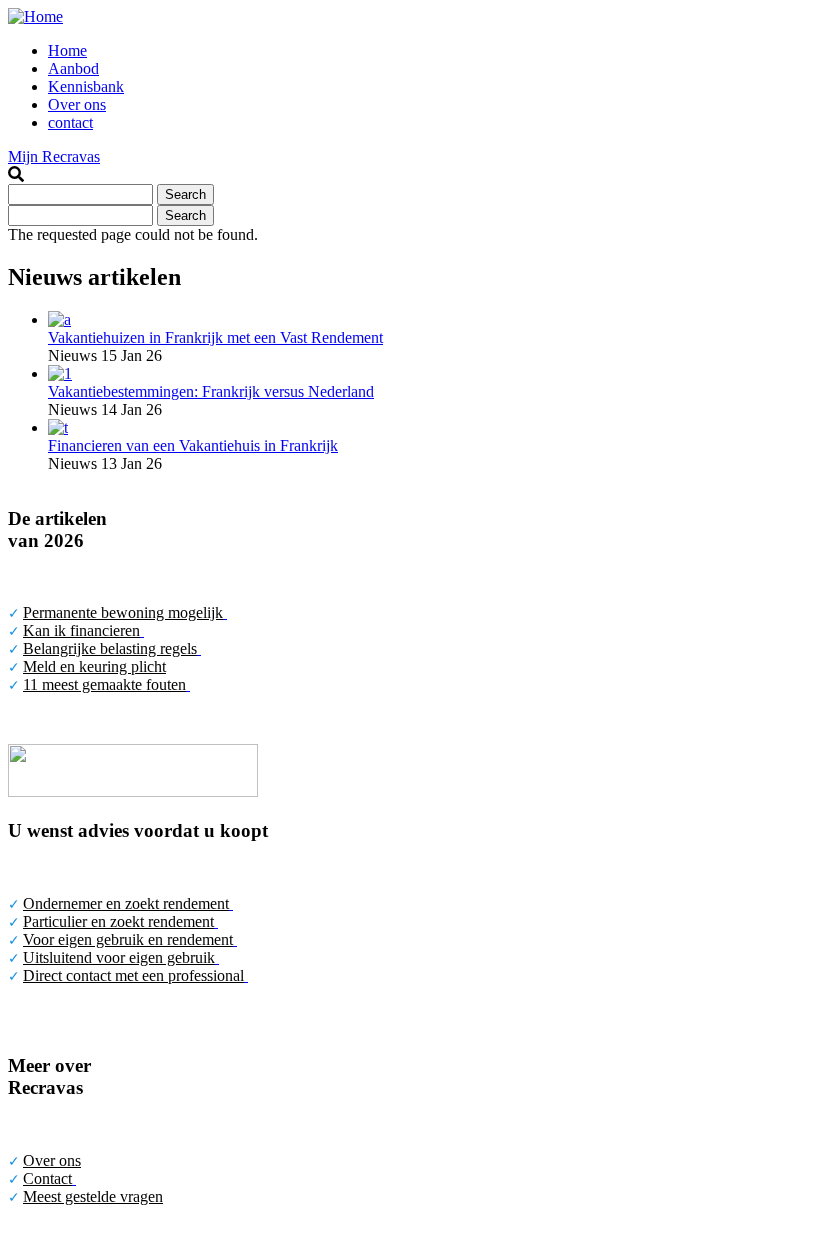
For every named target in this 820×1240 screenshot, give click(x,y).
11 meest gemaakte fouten (104, 684)
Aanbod (73, 68)
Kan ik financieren (81, 630)
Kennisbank (86, 86)
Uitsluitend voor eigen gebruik (119, 957)
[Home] (35, 16)
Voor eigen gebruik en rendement (128, 939)
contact (70, 122)
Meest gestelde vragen (93, 1196)
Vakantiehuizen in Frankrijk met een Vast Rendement (215, 337)
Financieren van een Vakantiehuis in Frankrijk (193, 445)
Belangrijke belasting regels (110, 648)
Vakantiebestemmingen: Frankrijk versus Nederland (211, 391)
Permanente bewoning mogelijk (123, 612)
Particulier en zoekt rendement (118, 921)
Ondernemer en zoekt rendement (126, 903)
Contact (47, 1178)
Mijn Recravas (54, 156)
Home (67, 50)
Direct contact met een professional (133, 975)
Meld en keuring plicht (94, 666)
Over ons (77, 104)
